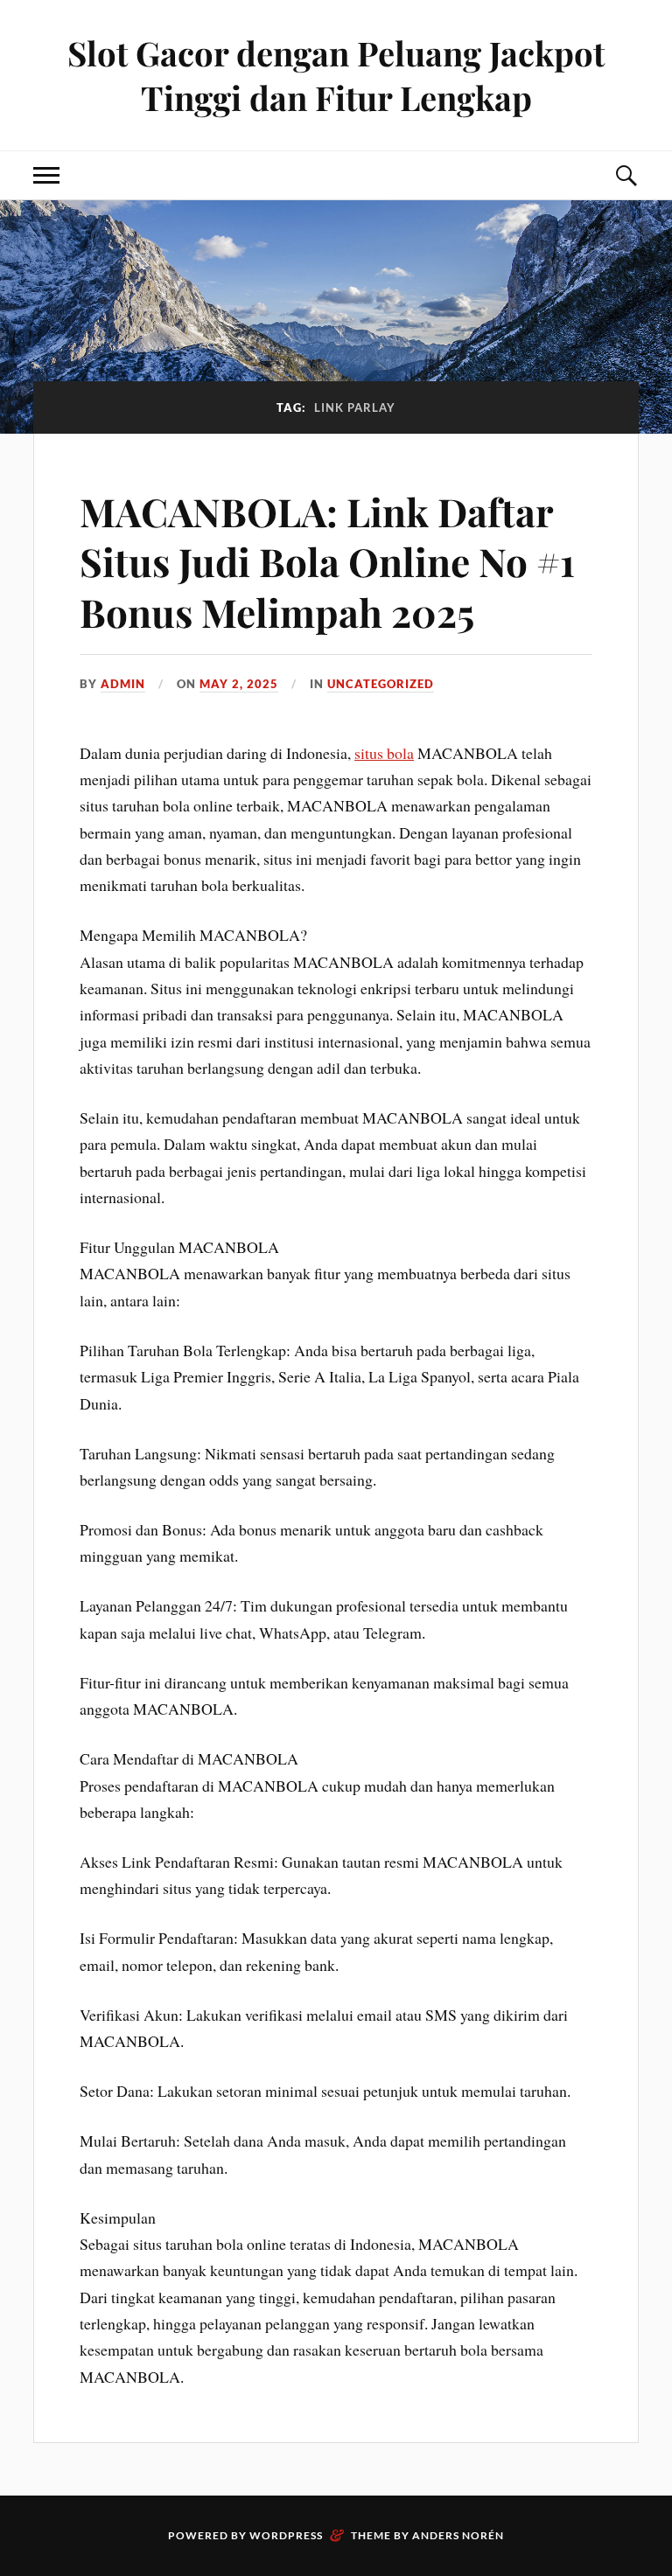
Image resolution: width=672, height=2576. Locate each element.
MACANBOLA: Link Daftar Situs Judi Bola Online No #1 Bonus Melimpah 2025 (327, 561)
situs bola (384, 753)
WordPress (286, 2535)
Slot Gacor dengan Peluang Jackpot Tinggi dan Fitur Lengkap (336, 75)
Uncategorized (381, 684)
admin (123, 684)
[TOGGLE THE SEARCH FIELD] (626, 175)
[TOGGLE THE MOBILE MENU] (46, 175)
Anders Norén (458, 2535)
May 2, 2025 (239, 684)
